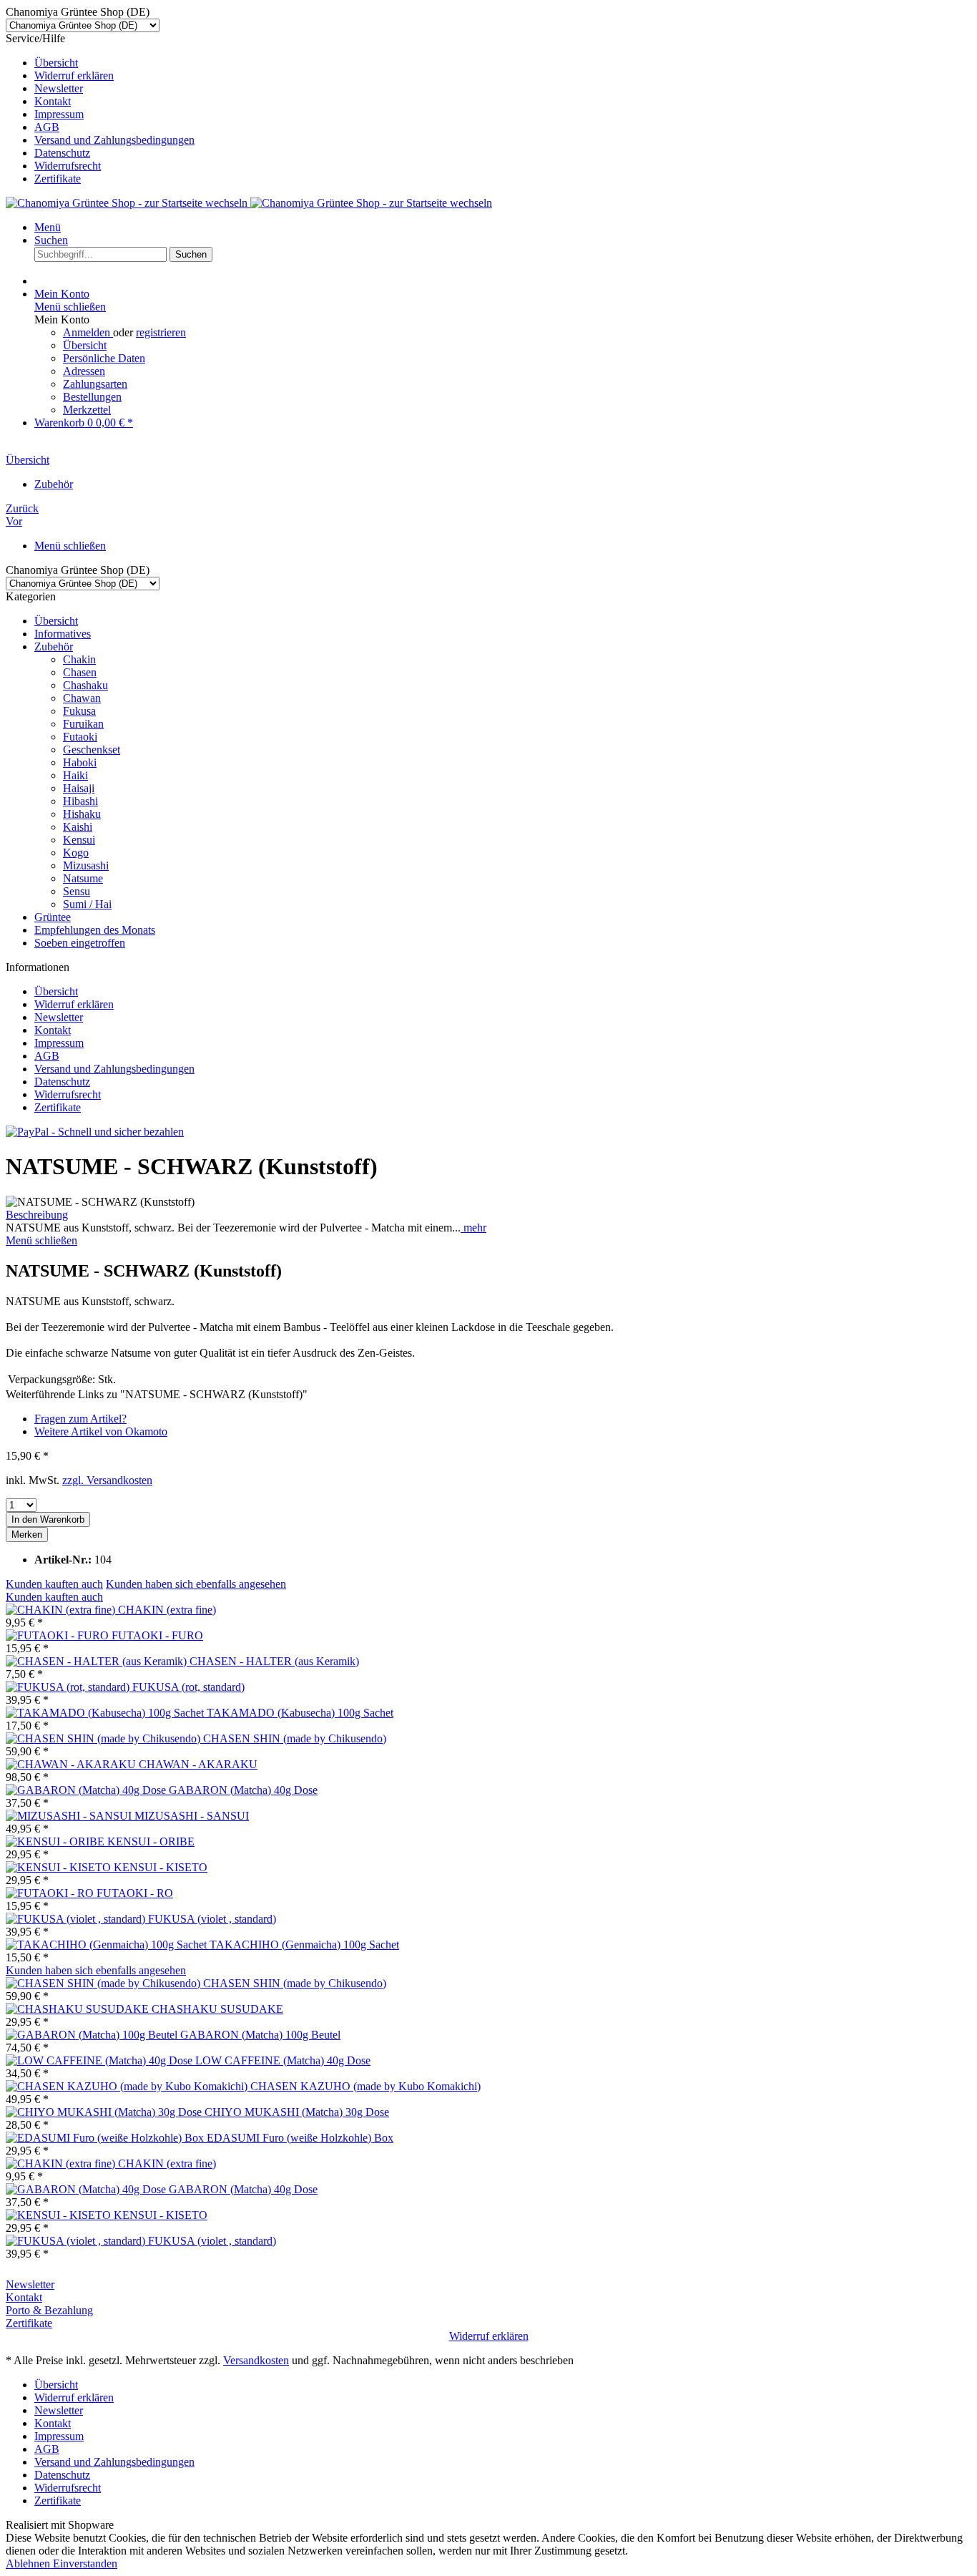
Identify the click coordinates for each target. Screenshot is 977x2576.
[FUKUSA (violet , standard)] (77, 1919)
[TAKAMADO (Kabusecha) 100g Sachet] (106, 1713)
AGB (47, 127)
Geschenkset (92, 750)
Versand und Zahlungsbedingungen (114, 140)
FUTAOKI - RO (135, 1893)
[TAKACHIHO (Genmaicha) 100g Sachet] (108, 1945)
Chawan (82, 698)
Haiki (75, 775)
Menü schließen (70, 307)
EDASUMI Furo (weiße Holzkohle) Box (300, 2138)
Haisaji (79, 788)
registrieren (161, 332)
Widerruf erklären (74, 75)
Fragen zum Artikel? (80, 1419)
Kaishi (78, 827)
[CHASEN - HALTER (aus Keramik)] (98, 1661)
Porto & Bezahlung (49, 2310)
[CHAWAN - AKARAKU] (72, 1764)
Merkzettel (87, 410)
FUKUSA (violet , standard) (212, 1919)
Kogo (76, 853)
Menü (48, 227)
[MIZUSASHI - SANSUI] (70, 1816)
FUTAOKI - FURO (157, 1635)
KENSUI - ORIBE (151, 1841)
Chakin (79, 659)
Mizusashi (86, 865)
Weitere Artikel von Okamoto (101, 1431)
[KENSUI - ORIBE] (57, 1841)
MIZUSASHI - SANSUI (192, 1816)
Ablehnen (29, 2563)
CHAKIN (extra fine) (167, 1610)
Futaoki (80, 737)
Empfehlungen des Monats (95, 930)
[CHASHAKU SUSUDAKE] (79, 2009)
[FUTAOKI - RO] (51, 1893)
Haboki (80, 762)
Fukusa (79, 711)
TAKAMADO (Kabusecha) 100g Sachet (300, 1713)
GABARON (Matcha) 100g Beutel (260, 2035)
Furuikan (83, 724)
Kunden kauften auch (54, 1584)
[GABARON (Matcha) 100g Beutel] (93, 2035)
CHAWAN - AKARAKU (198, 1764)
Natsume (83, 878)
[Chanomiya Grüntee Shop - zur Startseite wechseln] (249, 203)
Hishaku (82, 814)
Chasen (80, 672)
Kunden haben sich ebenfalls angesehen (196, 1584)
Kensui (79, 840)
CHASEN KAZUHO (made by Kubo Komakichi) (365, 2086)
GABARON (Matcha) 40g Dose (243, 1790)
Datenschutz (62, 153)
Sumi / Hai (87, 904)
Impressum (59, 114)
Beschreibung (37, 1215)
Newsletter (59, 88)
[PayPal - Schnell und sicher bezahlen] (95, 1132)
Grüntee (53, 917)
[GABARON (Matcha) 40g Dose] (87, 1790)
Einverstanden (85, 2563)
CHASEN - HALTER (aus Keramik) (274, 1661)
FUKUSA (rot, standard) (188, 1687)
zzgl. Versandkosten (107, 1480)
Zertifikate (58, 179)
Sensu (77, 891)
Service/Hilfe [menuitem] (100, 108)
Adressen (84, 371)
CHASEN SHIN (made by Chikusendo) (295, 1738)
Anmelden (88, 332)
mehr (473, 1228)
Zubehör (54, 647)
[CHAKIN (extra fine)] (62, 1610)
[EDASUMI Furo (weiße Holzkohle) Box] (106, 2138)
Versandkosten (256, 2360)
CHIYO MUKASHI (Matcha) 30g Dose (297, 2112)
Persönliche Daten (104, 358)
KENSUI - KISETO (161, 1867)
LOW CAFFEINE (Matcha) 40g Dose (283, 2060)
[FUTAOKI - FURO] (59, 1635)
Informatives (63, 634)
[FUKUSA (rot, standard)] (69, 1687)
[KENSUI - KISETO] (60, 1867)
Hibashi (80, 801)
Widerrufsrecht (68, 166)
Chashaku (85, 685)
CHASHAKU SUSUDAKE (217, 2009)
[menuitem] (503, 63)
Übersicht (56, 63)
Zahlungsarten (95, 384)
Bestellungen (92, 397)
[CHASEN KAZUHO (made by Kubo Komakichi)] (128, 2086)
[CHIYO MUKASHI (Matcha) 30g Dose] (105, 2112)
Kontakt (53, 101)
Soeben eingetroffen (80, 943)
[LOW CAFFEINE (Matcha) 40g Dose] (100, 2060)
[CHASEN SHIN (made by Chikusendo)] (104, 1738)
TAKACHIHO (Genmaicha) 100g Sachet (304, 1945)
